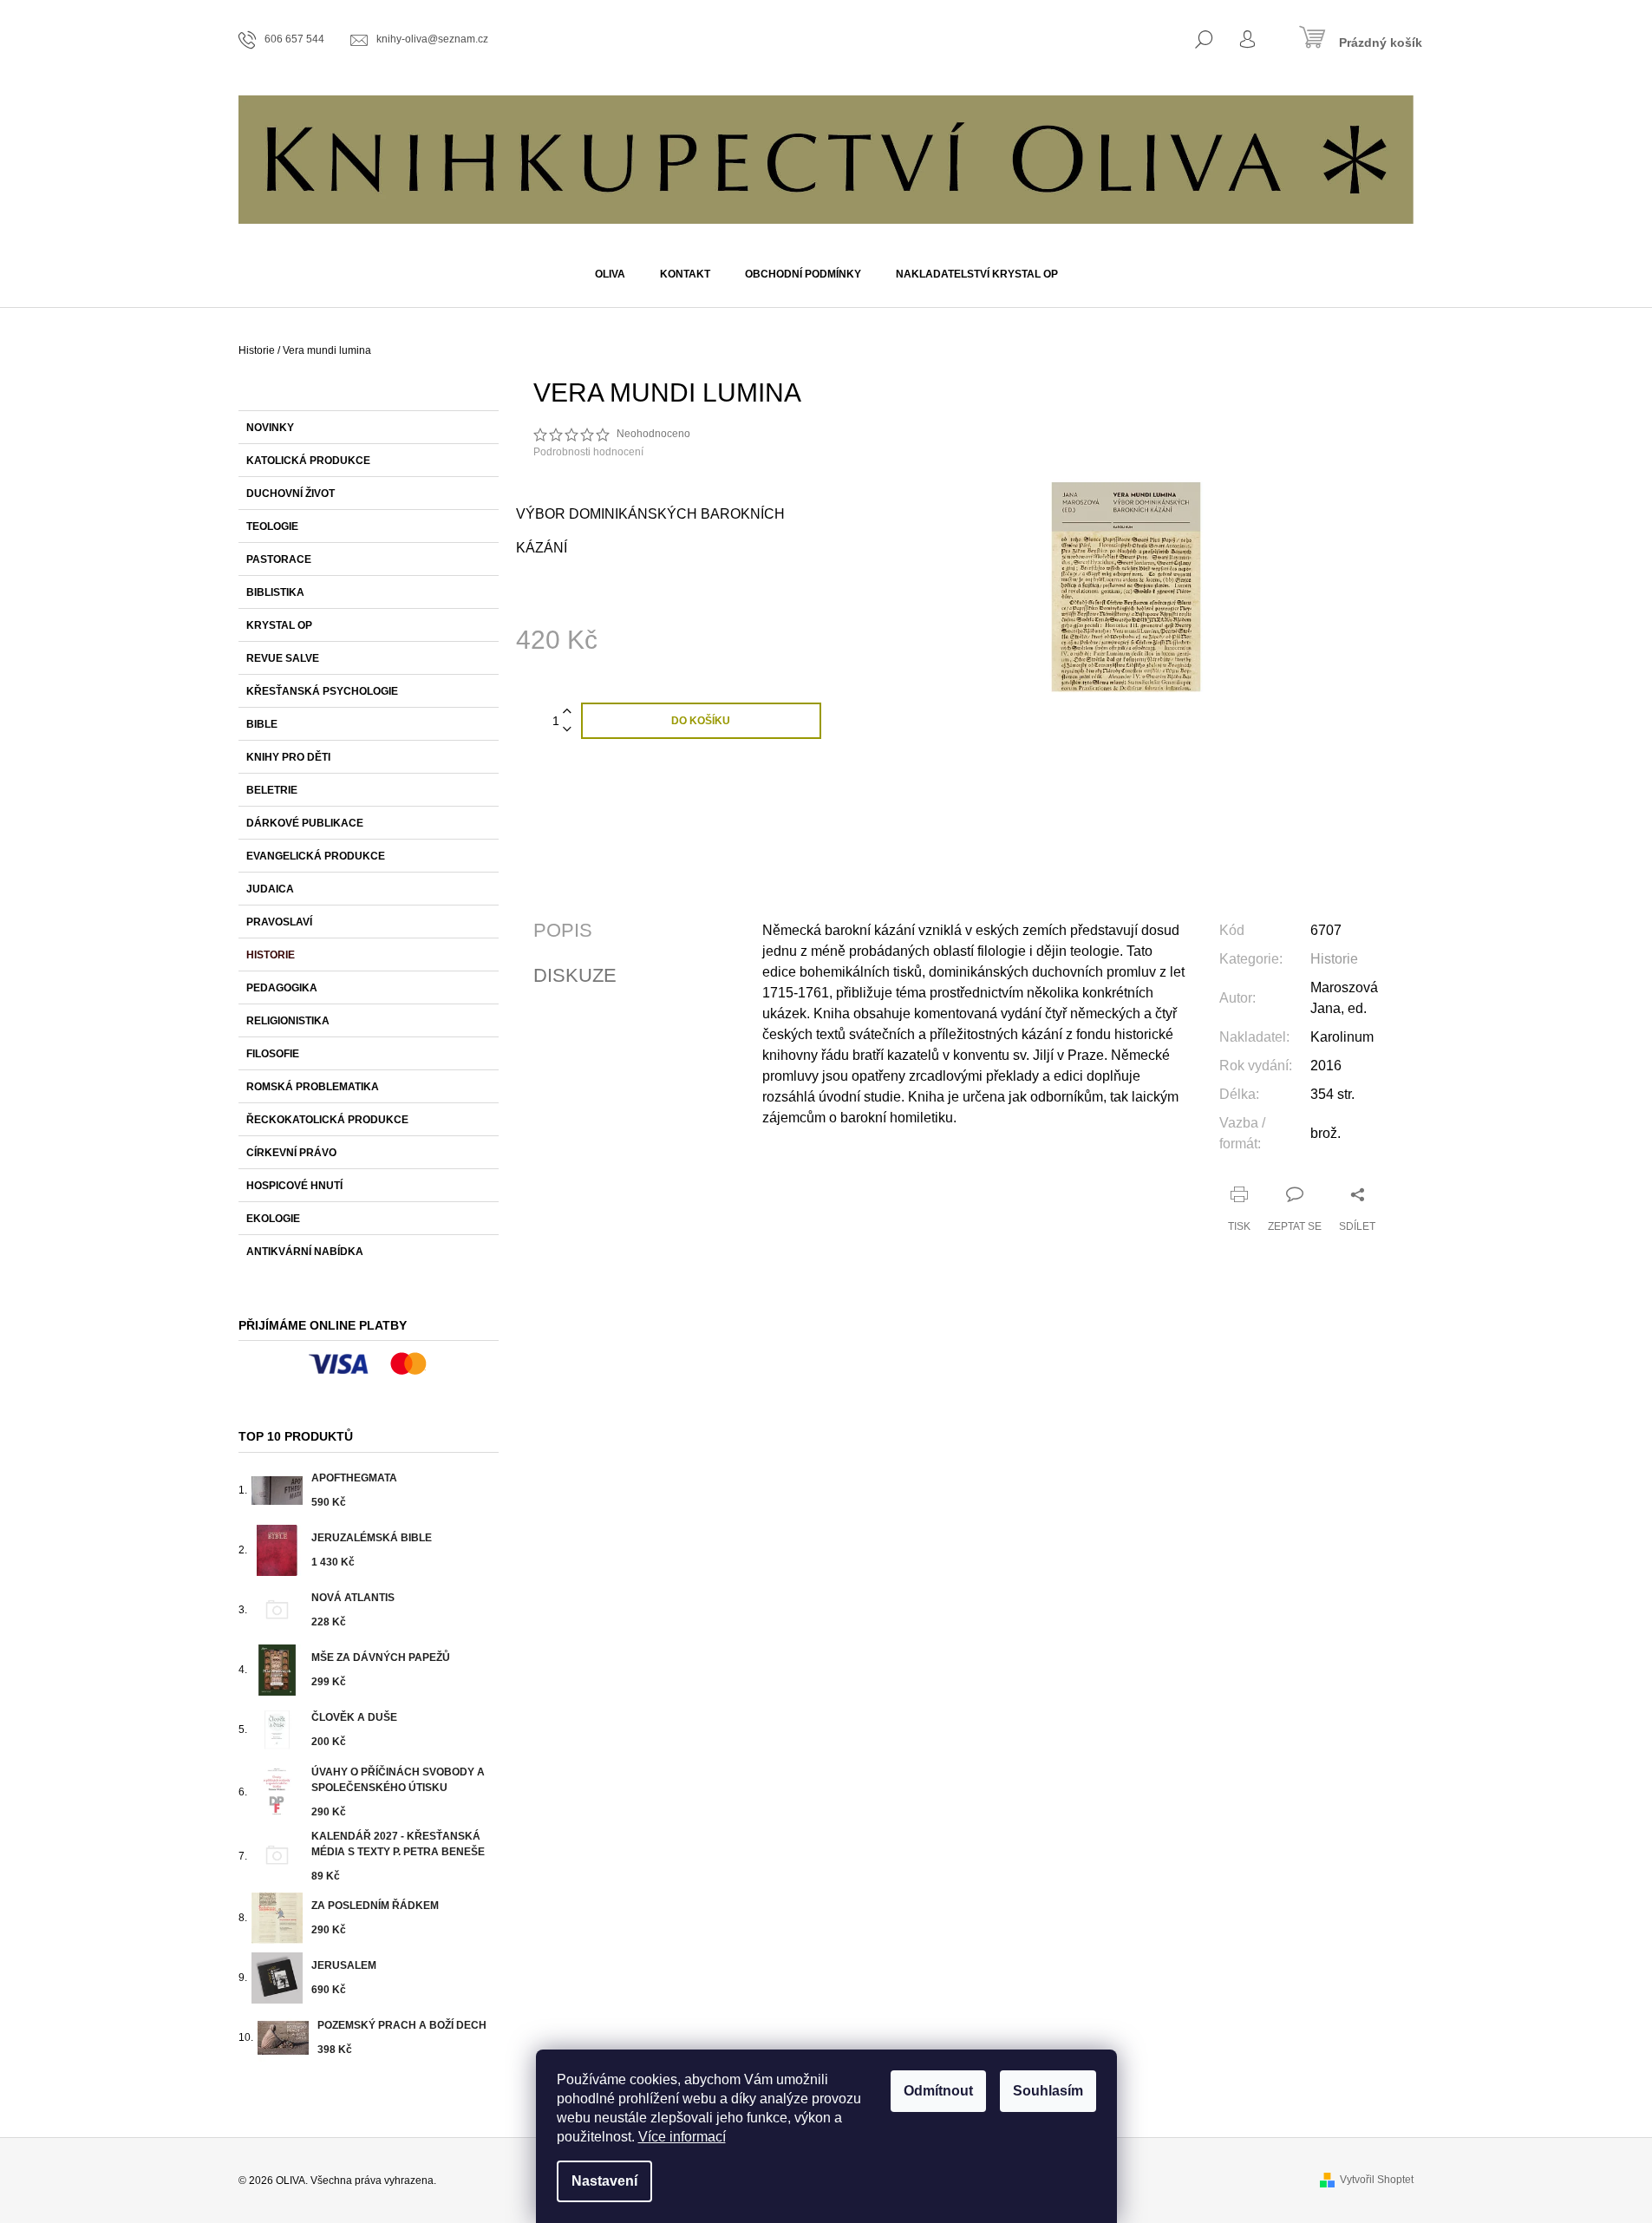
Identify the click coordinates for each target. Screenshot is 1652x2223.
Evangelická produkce (316, 856)
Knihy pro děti (288, 757)
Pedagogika (282, 988)
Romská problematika (313, 1087)
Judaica (270, 889)
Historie (271, 955)
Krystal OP (279, 625)
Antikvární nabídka (305, 1252)
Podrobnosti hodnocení (588, 452)
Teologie (272, 526)
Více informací (682, 2137)
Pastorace (279, 559)
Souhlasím (1048, 2091)
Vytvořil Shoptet (1377, 2180)
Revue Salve (283, 658)
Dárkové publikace (305, 823)
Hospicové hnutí (294, 1186)
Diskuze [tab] (575, 976)
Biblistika (275, 592)
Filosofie (273, 1054)
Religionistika (288, 1021)
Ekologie (273, 1219)
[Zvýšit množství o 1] (567, 712)
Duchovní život (291, 494)
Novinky (270, 428)
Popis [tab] (563, 931)
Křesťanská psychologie (322, 691)
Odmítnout (938, 2091)
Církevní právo (291, 1153)
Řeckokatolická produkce (327, 1120)
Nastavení (604, 2181)
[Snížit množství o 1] (567, 730)
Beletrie (272, 790)
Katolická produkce (308, 461)
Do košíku (701, 721)
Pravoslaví (279, 922)
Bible (262, 724)
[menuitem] (610, 274)
